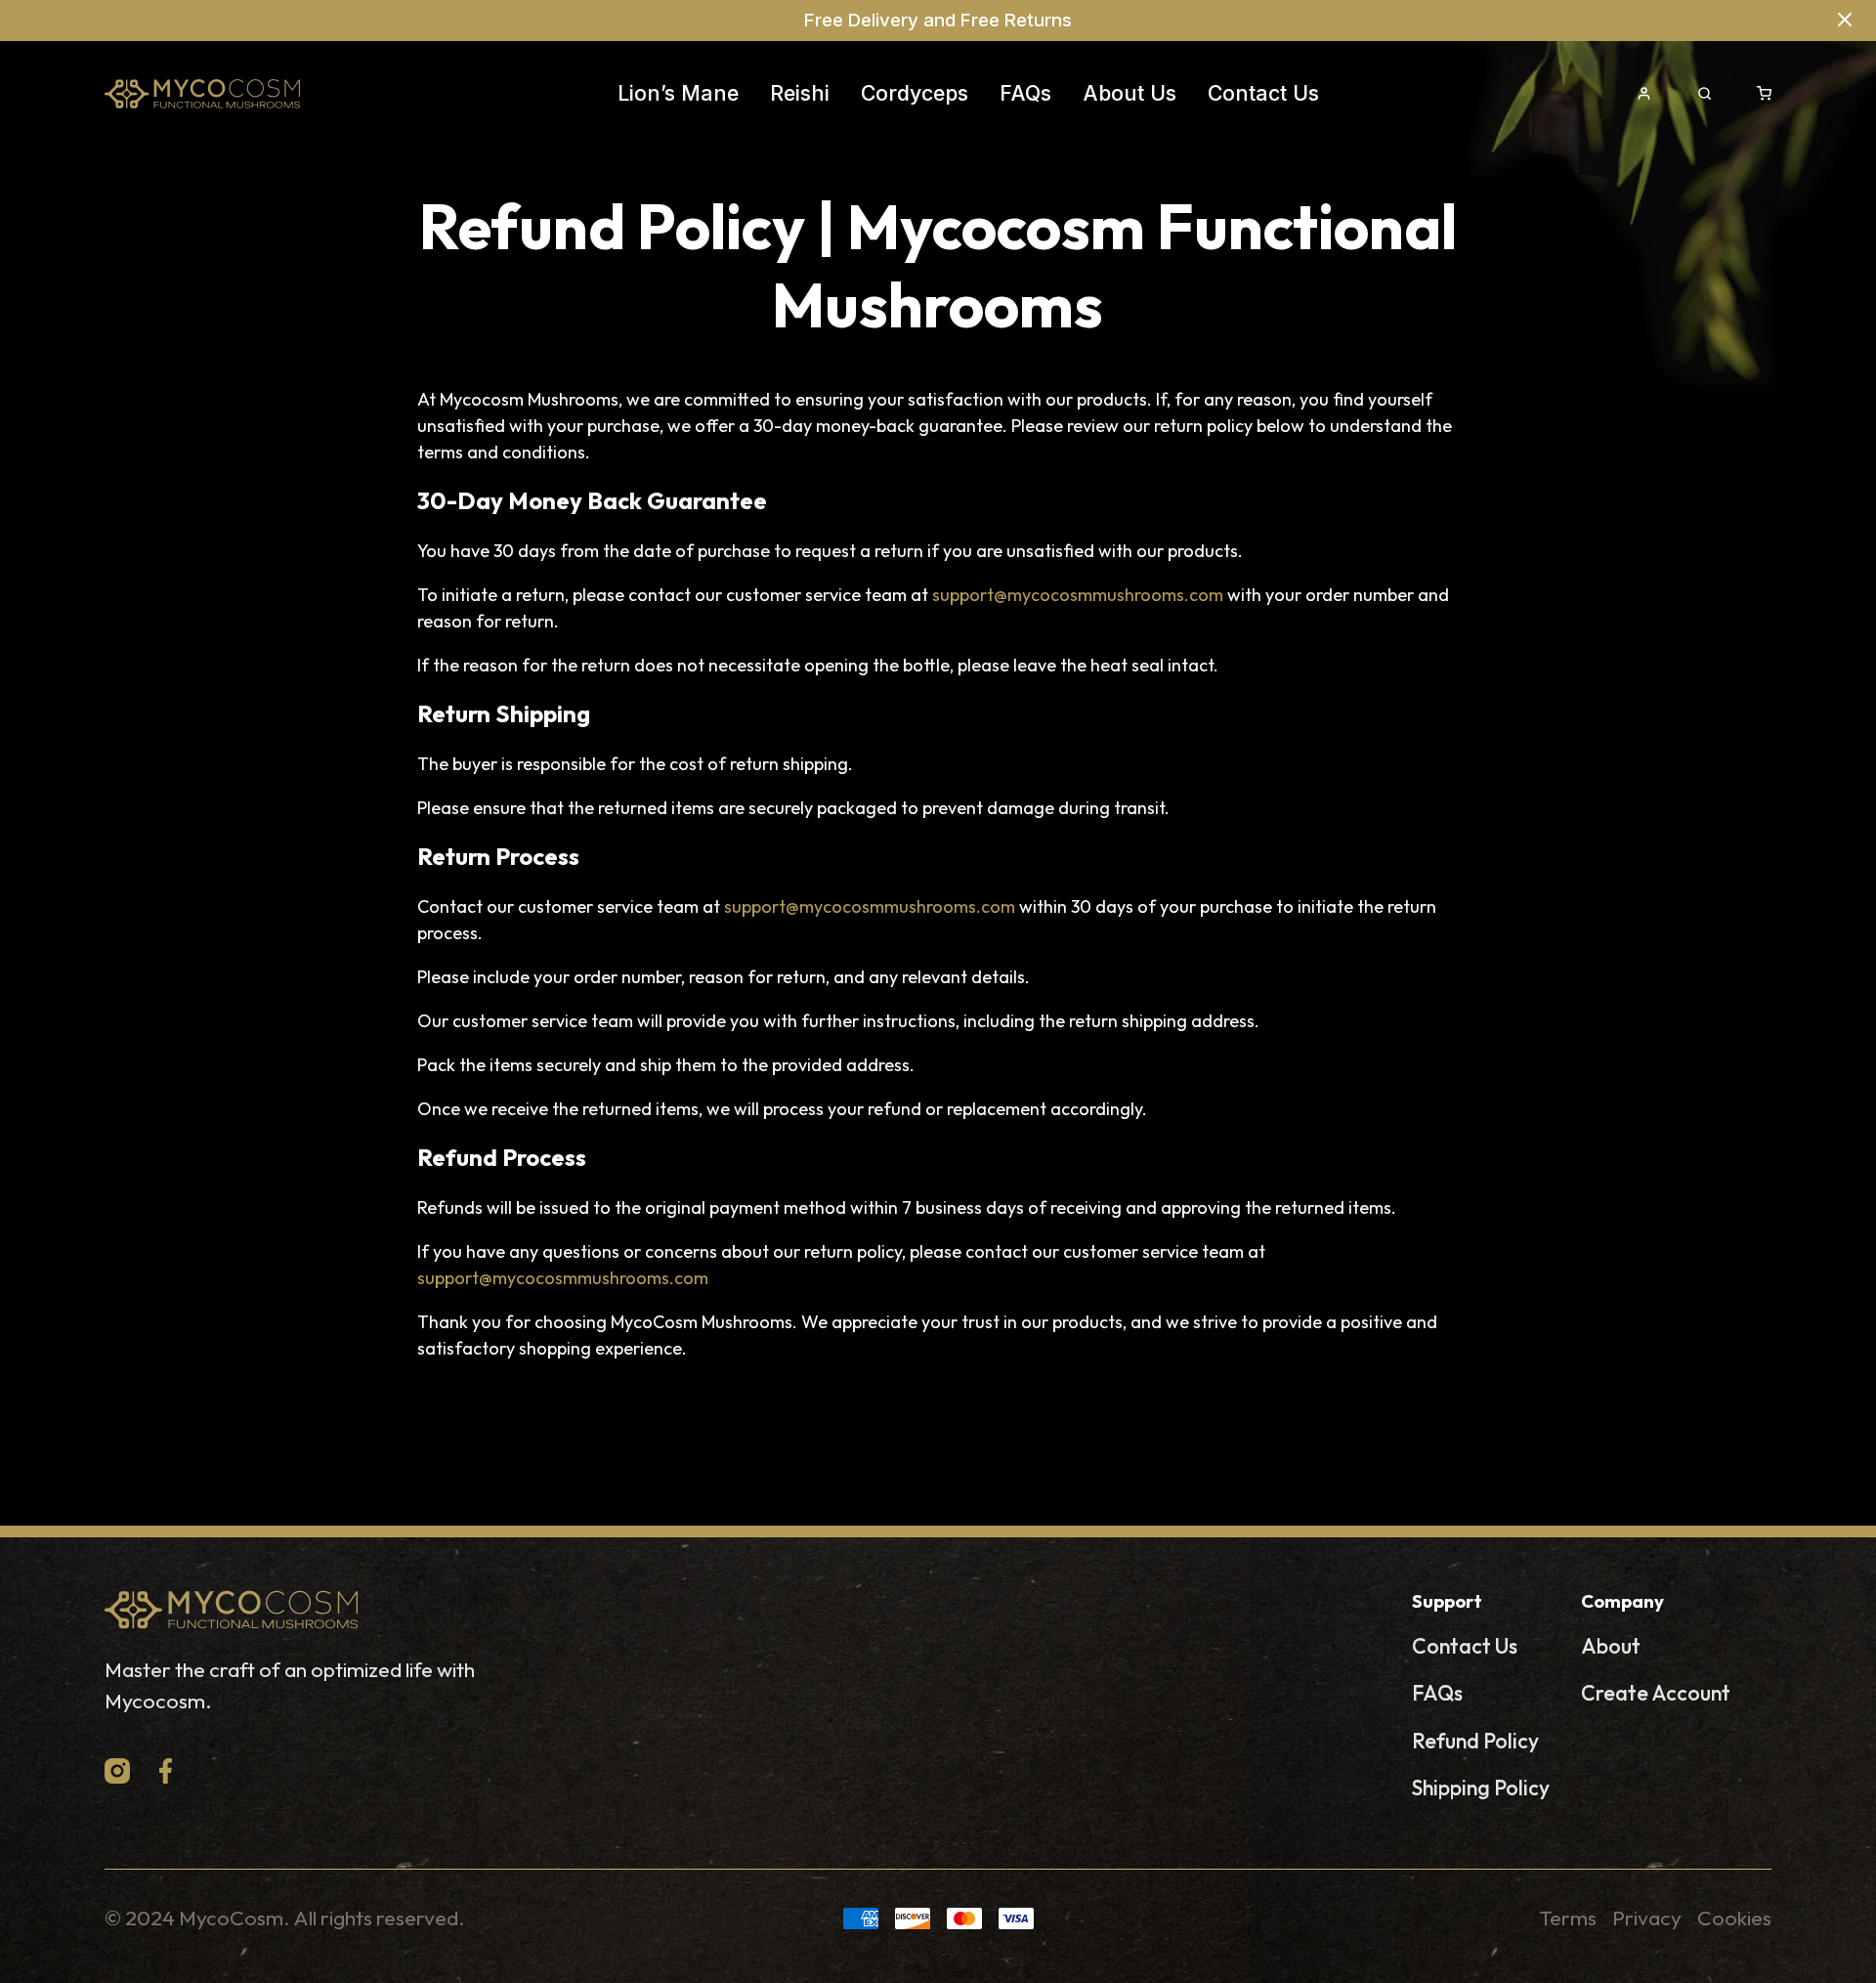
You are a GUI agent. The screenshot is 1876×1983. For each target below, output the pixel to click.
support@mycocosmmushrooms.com (1078, 595)
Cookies (1734, 1918)
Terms (1568, 1918)
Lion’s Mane (678, 93)
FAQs (1025, 93)
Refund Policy (1475, 1741)
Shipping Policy (1481, 1788)
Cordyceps (915, 93)
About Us (1130, 93)
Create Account (1656, 1693)
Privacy (1647, 1918)
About (1611, 1646)
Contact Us (1263, 93)
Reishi (800, 93)
